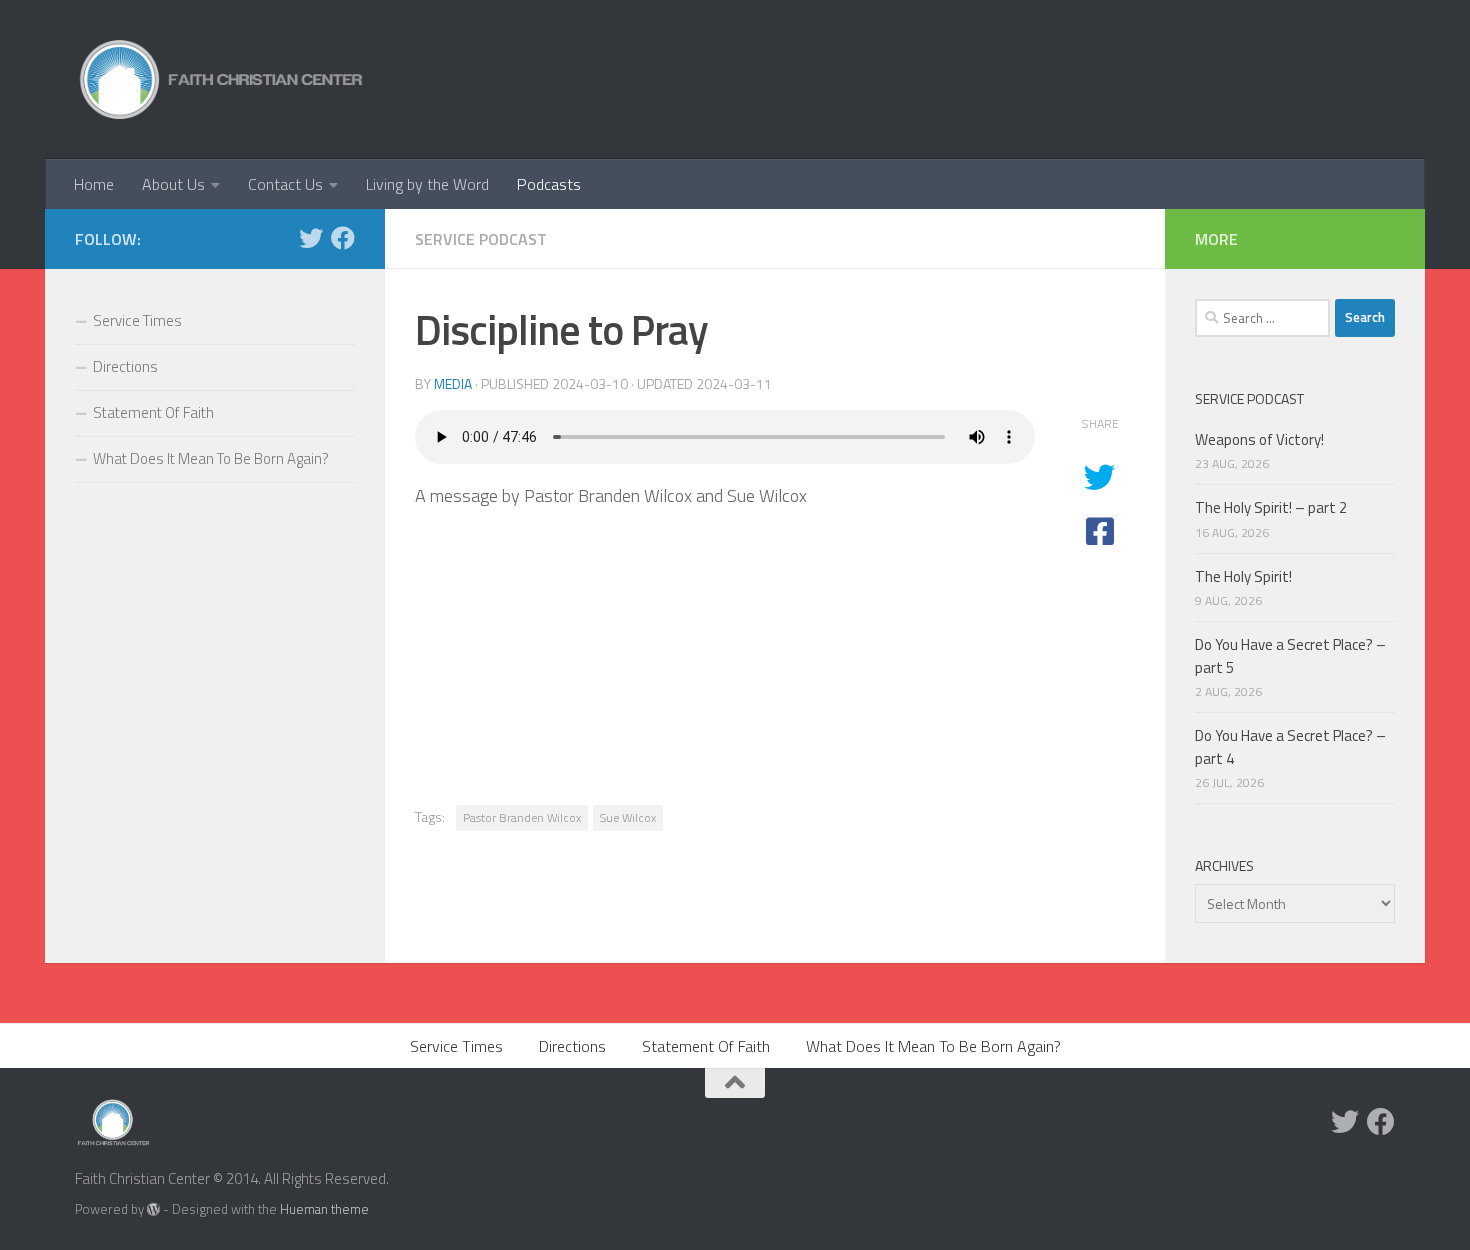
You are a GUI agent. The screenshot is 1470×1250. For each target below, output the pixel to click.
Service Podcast (481, 239)
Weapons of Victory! (1259, 439)
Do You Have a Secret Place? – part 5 (1290, 656)
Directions (125, 366)
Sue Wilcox (628, 817)
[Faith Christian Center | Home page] (221, 79)
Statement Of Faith (153, 412)
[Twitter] (311, 238)
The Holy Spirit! (1243, 576)
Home (94, 184)
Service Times (137, 320)
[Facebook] (343, 238)
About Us (173, 184)
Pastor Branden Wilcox (522, 817)
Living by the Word (427, 184)
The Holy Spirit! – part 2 (1271, 507)
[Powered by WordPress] (153, 1209)
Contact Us (285, 184)
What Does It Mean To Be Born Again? (211, 458)
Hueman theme (324, 1209)
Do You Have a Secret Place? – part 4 (1290, 747)
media (453, 383)
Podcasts (549, 184)
